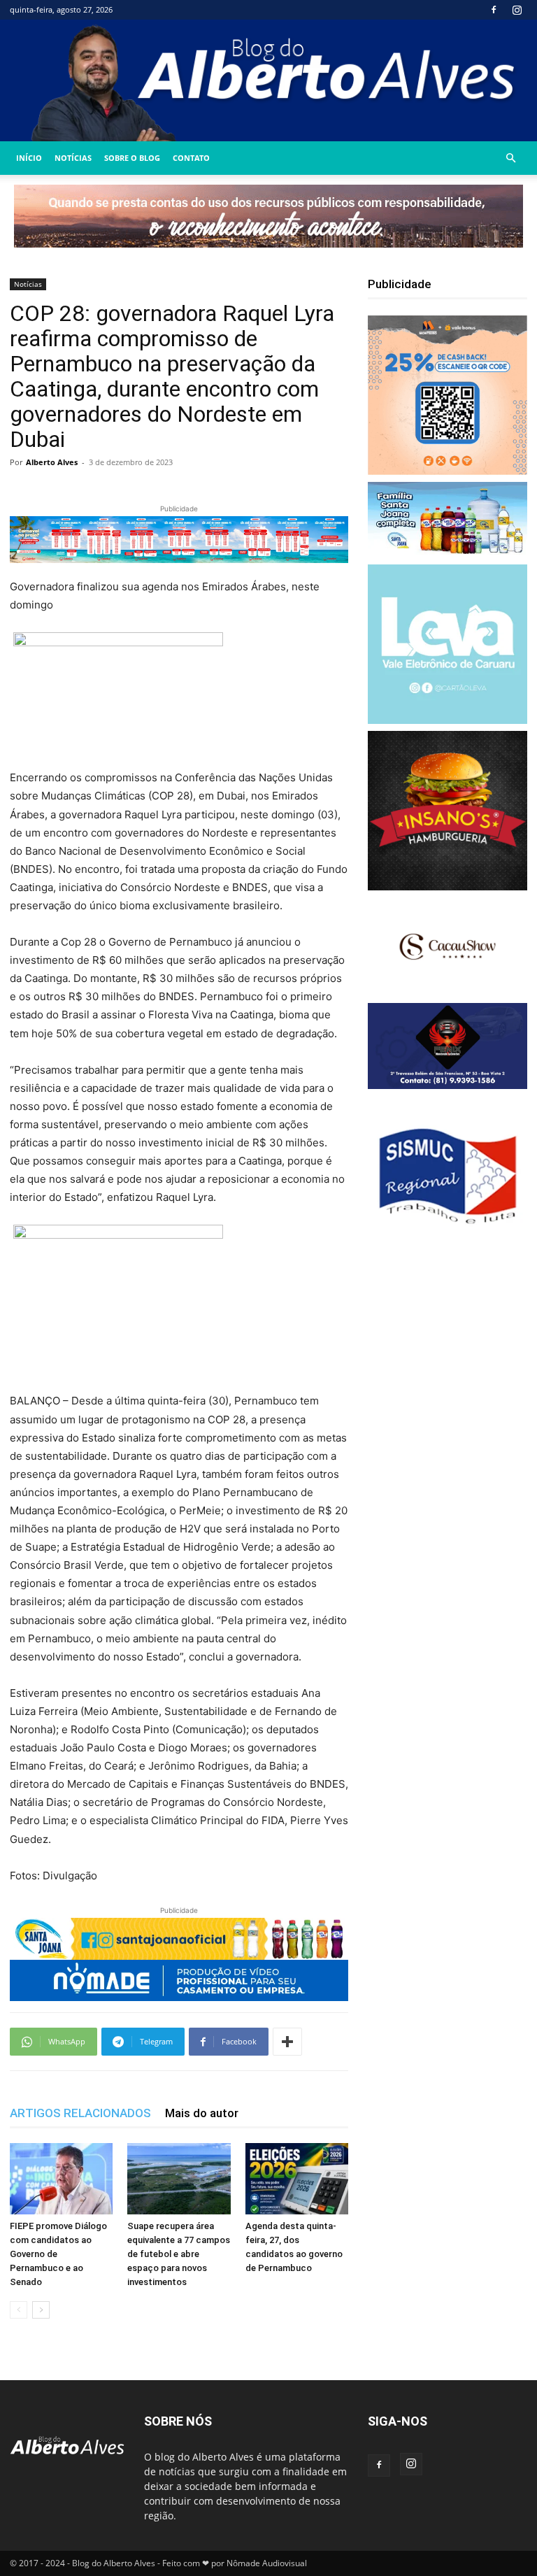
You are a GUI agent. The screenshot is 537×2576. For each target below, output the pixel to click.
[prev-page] (19, 2310)
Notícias (73, 158)
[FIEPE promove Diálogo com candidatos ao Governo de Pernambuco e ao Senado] (61, 2178)
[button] (510, 158)
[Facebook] (494, 10)
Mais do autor (202, 2113)
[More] (287, 2042)
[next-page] (41, 2310)
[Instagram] (517, 10)
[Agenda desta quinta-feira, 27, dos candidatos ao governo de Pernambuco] (297, 2178)
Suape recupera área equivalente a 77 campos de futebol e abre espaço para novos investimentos (179, 2254)
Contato (191, 158)
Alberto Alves (52, 462)
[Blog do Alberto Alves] (268, 80)
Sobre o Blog (132, 158)
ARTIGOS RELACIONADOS (80, 2113)
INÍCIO (29, 158)
